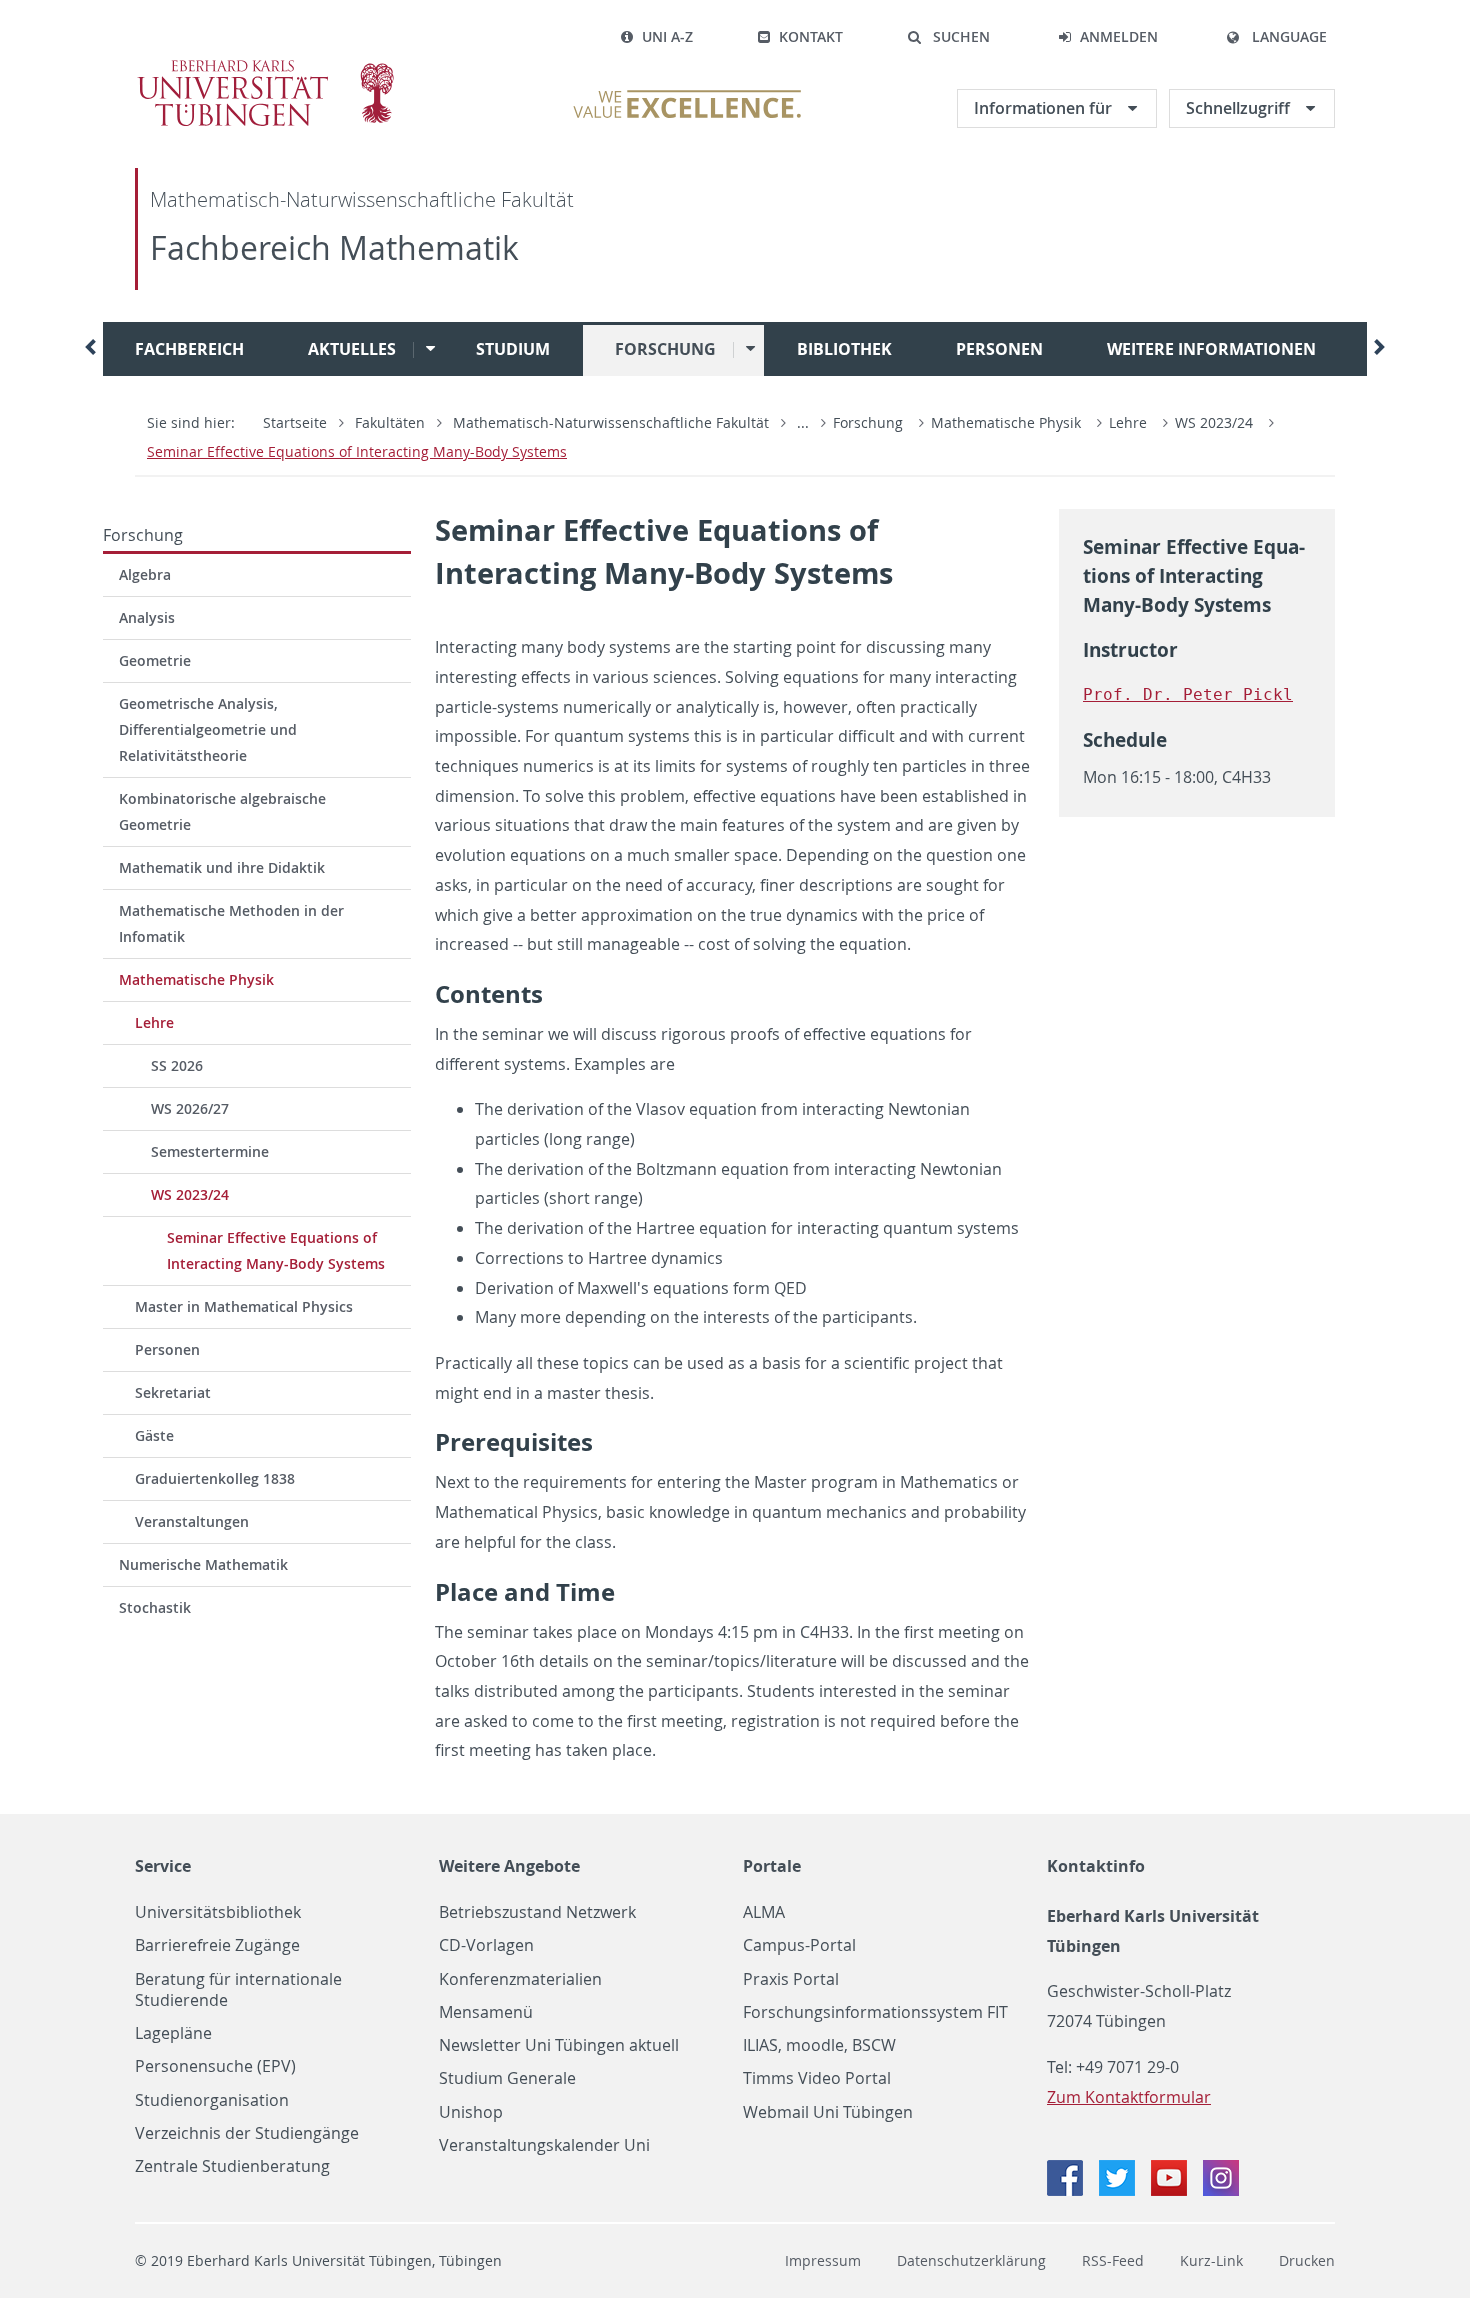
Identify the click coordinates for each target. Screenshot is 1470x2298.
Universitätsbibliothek (218, 1912)
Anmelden (1119, 36)
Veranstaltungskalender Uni (544, 2145)
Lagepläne (173, 2033)
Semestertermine (210, 1151)
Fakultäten (390, 422)
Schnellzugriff (1240, 108)
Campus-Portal (799, 1945)
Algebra (145, 574)
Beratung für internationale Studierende (238, 1990)
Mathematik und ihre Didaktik (222, 867)
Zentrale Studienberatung (232, 2166)
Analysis (147, 617)
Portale (772, 1866)
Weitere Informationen (1211, 349)
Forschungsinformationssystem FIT (875, 2012)
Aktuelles (352, 349)
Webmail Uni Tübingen (828, 2112)
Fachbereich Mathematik (334, 247)
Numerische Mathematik (203, 1564)
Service (163, 1866)
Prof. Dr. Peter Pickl (1188, 694)
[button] (948, 37)
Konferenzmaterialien (520, 1979)
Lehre (1128, 422)
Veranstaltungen (192, 1521)
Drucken (1307, 2260)
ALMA (764, 1912)
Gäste (154, 1435)
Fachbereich (189, 349)
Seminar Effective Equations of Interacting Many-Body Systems (357, 451)
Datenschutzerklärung (971, 2260)
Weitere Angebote (509, 1866)
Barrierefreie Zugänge (217, 1945)
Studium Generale (507, 2078)
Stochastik (155, 1607)
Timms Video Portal (817, 2078)
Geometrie (155, 660)
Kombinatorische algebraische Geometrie (222, 811)
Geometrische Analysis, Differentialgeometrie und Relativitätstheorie (208, 729)
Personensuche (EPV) (215, 2066)
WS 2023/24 (1214, 422)
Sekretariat (173, 1392)
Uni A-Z (667, 36)
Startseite (295, 422)
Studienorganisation (212, 2100)
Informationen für (1045, 108)
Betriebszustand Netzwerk (537, 1912)
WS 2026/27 (190, 1108)
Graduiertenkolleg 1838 (215, 1478)
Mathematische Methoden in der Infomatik (231, 923)
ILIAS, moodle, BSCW (819, 2045)
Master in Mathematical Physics (244, 1306)
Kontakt (811, 36)
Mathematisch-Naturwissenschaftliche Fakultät (362, 199)
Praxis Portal (791, 1979)
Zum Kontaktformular (1129, 2097)
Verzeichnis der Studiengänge (247, 2133)
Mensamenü (486, 2012)
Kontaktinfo (1096, 1866)
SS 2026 (177, 1065)
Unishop (471, 2112)
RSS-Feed (1113, 2260)
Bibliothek (844, 349)
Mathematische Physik (1006, 422)
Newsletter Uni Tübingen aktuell (559, 2045)
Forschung (665, 349)
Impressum (823, 2260)
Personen (999, 349)
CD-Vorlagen (486, 1945)
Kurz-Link (1211, 2260)
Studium (513, 349)
